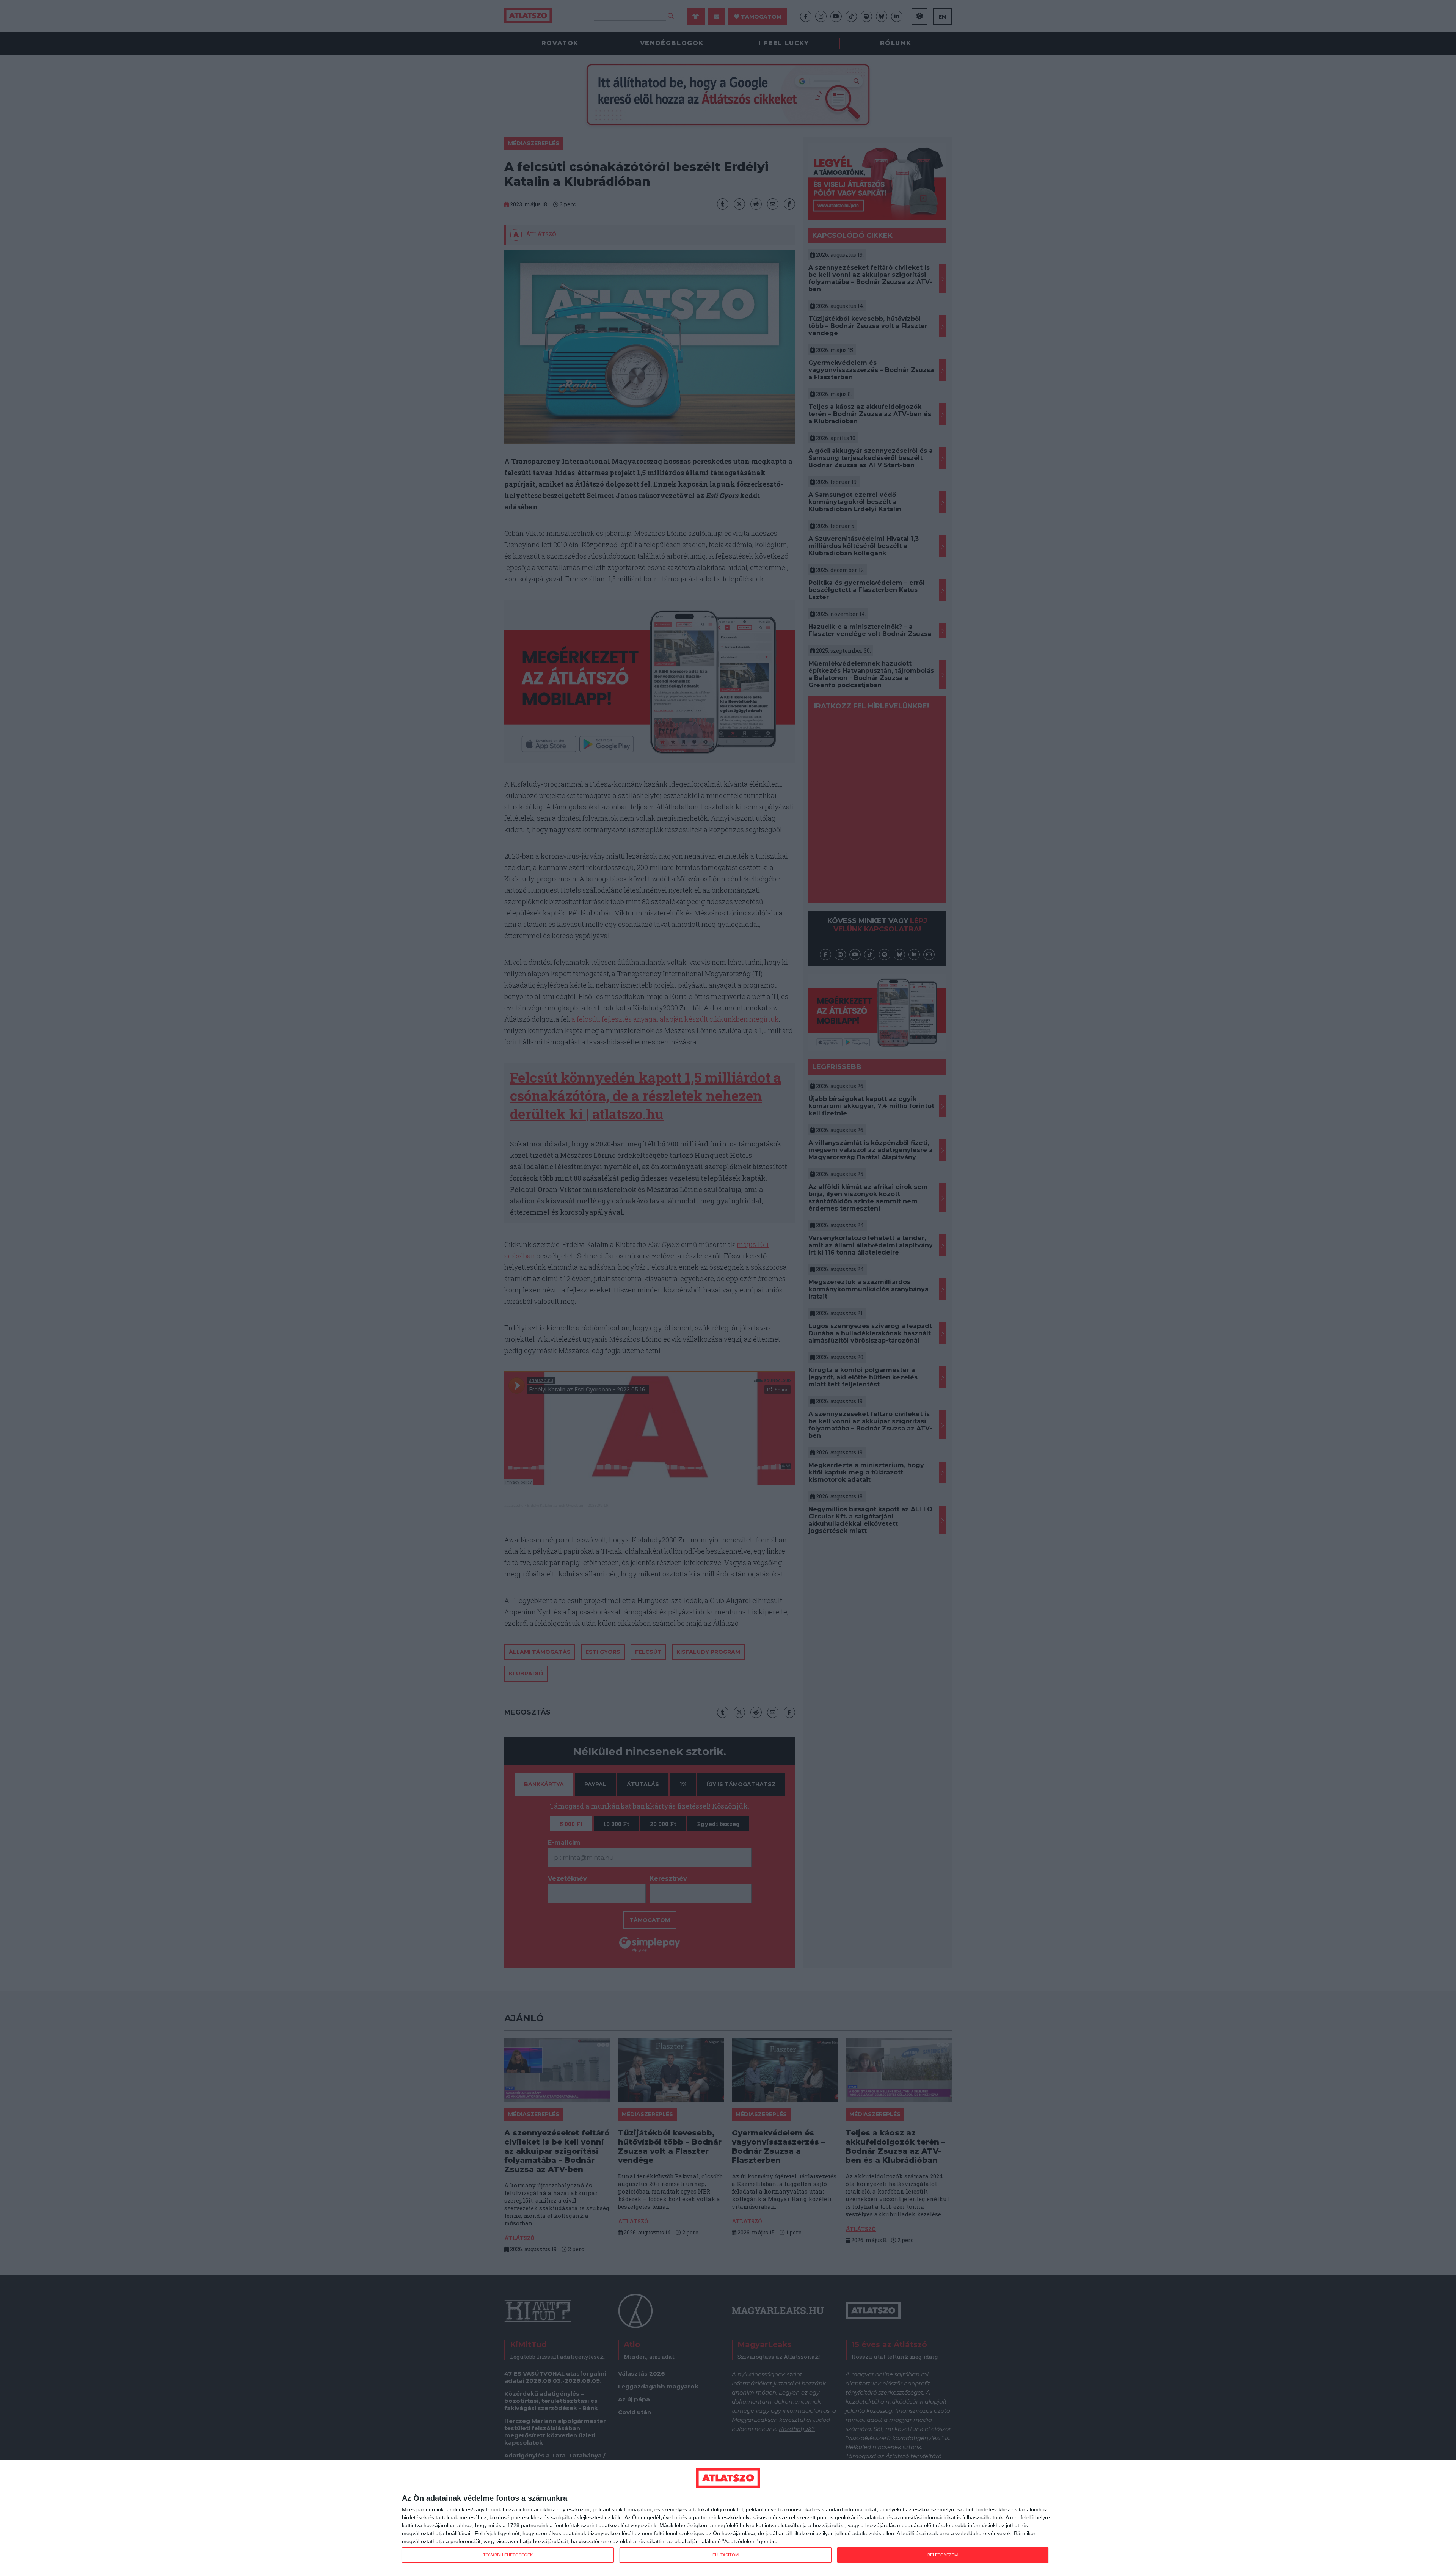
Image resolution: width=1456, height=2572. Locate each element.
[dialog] (728, 2516)
